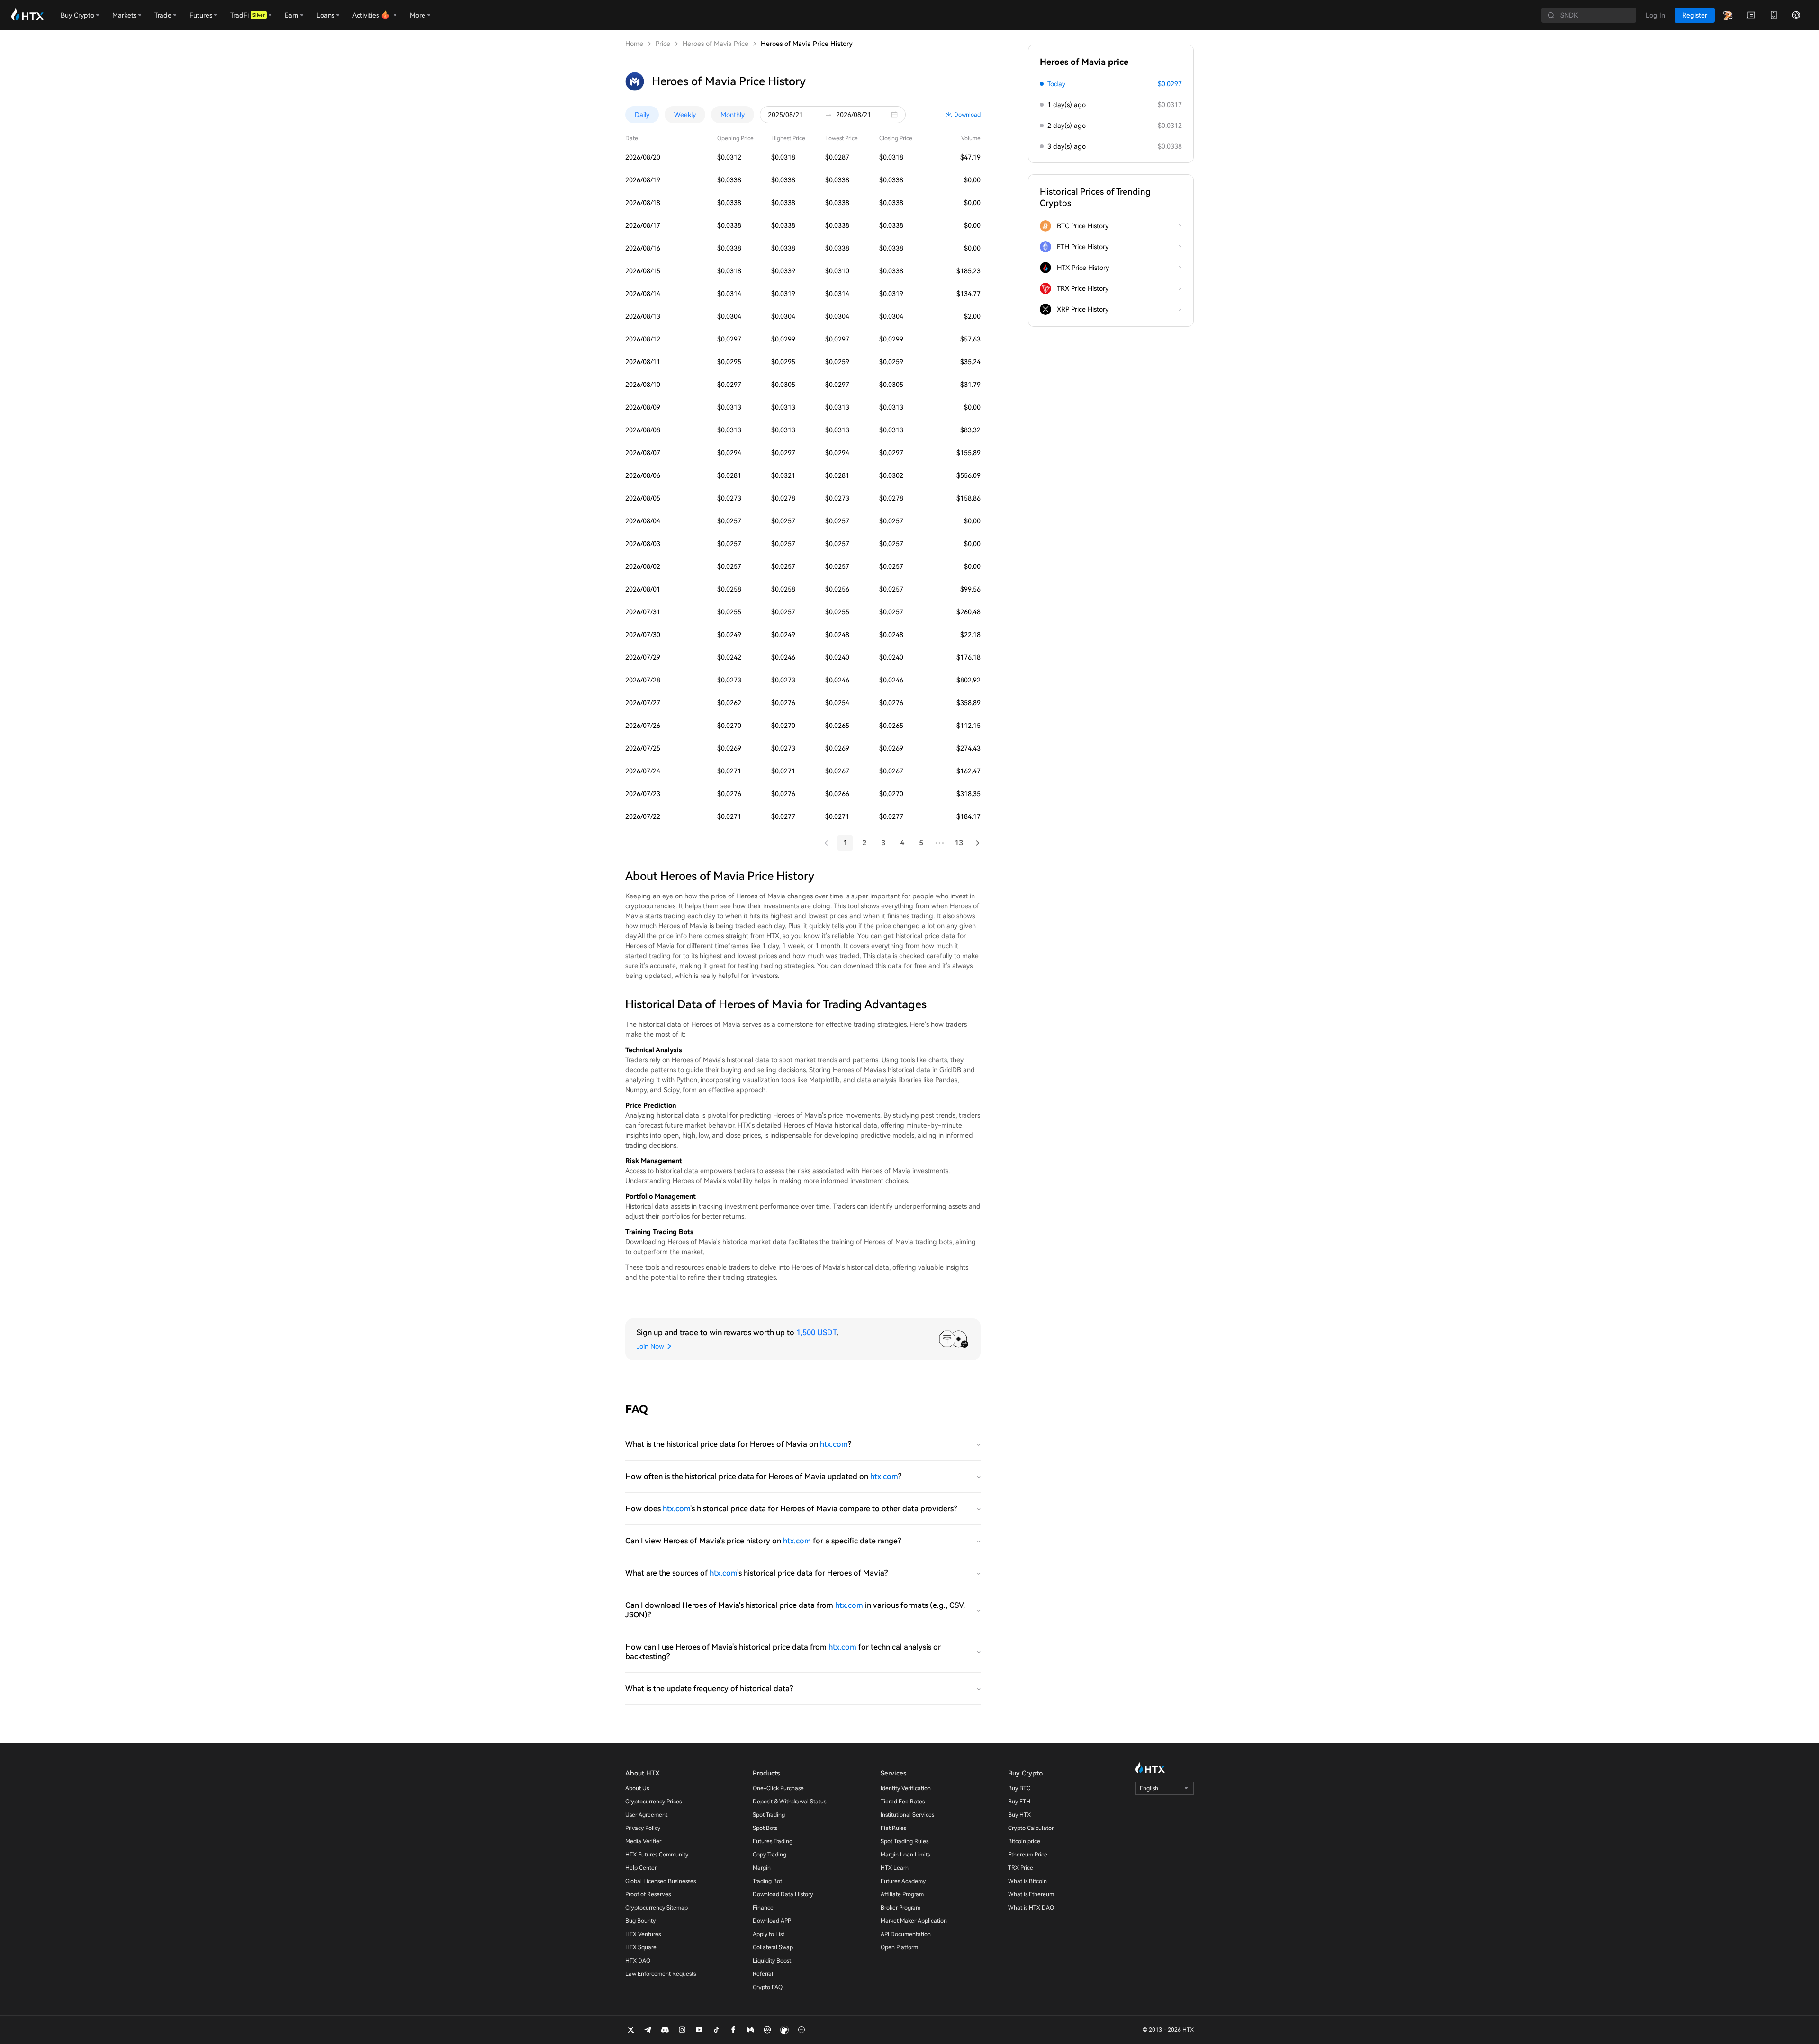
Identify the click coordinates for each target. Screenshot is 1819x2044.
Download (967, 115)
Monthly (733, 115)
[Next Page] (978, 843)
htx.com (834, 1444)
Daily (642, 115)
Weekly (685, 115)
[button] (897, 115)
